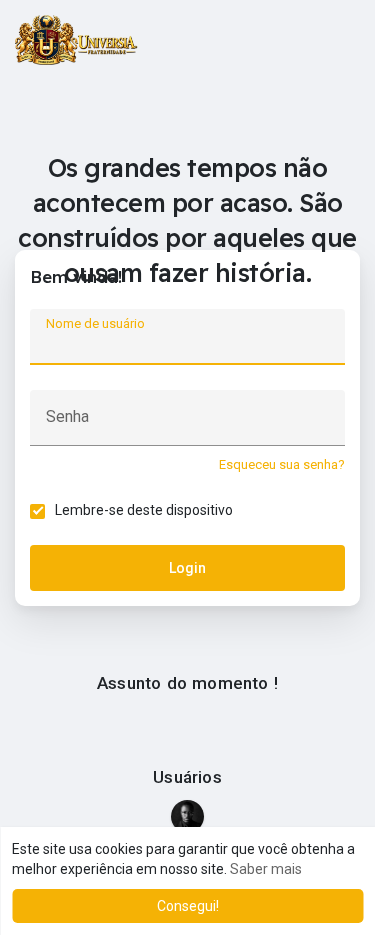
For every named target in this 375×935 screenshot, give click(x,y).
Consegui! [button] (188, 906)
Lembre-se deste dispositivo (144, 510)
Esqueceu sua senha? (282, 464)
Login (187, 568)
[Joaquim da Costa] (187, 816)
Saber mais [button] (266, 869)
